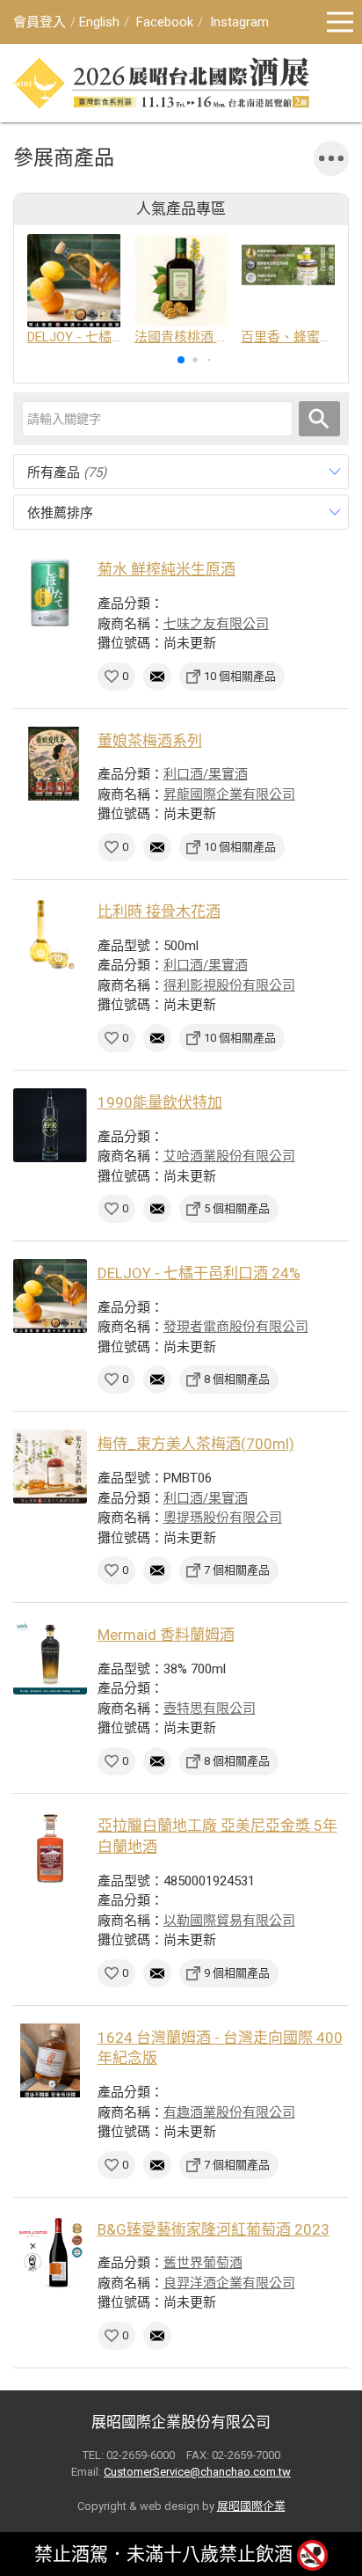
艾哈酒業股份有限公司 (229, 1156)
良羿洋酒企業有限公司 (229, 2283)
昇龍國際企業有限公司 (229, 794)
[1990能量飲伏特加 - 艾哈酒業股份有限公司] (50, 1125)
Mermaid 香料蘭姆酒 (166, 1635)
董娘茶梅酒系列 (150, 741)
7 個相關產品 (237, 1570)
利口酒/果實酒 (206, 774)
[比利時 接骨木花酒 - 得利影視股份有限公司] (50, 934)
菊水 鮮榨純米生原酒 (167, 569)
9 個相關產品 (237, 1973)
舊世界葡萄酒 (203, 2263)
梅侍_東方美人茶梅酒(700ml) (196, 1444)
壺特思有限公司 (210, 1709)
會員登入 (40, 22)
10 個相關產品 (240, 676)
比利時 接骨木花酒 (159, 911)
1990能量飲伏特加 (160, 1102)
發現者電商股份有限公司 (236, 1327)
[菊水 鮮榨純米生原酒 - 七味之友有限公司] (50, 592)
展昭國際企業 (251, 2506)
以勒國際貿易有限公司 (229, 1921)
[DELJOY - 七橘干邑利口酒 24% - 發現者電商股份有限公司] (50, 1296)
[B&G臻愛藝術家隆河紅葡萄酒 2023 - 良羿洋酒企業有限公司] (50, 2252)
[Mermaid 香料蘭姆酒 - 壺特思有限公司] (50, 1658)
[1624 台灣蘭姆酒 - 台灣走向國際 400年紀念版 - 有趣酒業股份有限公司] (50, 2060)
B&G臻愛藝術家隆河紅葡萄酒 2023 (214, 2229)
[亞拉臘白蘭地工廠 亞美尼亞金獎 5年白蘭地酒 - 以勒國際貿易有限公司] (50, 1848)
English (99, 22)
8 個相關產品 (237, 1379)
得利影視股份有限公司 (229, 985)
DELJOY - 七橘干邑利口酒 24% (199, 1273)
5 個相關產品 (237, 1208)
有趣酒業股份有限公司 (229, 2112)
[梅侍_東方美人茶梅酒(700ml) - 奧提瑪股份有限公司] (50, 1467)
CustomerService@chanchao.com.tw (197, 2472)
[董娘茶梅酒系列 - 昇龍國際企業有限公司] (50, 764)
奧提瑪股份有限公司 (223, 1518)
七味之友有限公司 (216, 624)
